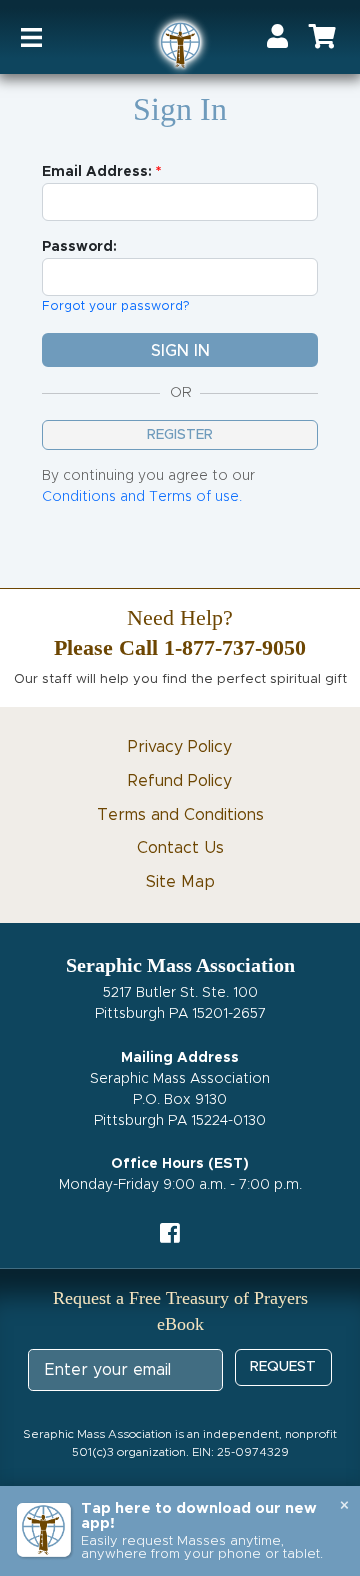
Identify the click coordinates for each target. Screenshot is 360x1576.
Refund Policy (180, 781)
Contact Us (180, 848)
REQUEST (283, 1367)
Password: (79, 247)
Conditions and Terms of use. (142, 497)
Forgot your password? (116, 306)
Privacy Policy (180, 747)
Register (180, 435)
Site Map (180, 882)
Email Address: (97, 172)
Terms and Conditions (180, 815)
